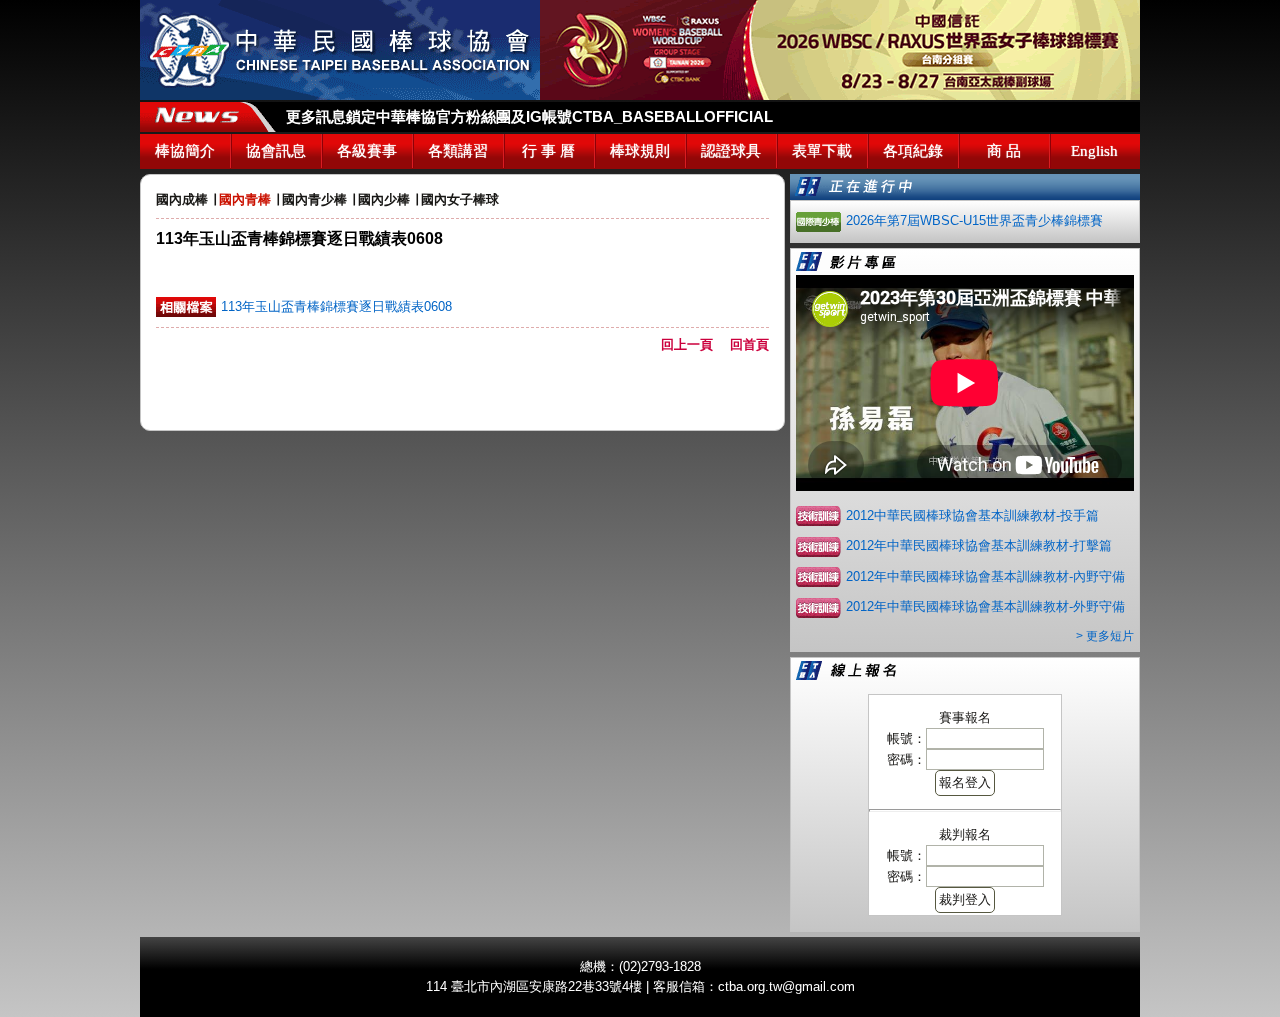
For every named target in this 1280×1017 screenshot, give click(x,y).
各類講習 (458, 151)
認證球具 (731, 151)
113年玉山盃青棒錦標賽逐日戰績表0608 (336, 306)
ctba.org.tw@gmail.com (786, 986)
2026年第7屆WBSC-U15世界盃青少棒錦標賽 (974, 220)
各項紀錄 (913, 151)
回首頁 (749, 344)
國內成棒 (182, 199)
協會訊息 (276, 151)
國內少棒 (384, 199)
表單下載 (822, 151)
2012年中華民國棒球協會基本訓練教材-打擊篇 (979, 545)
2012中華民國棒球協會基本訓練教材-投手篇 (972, 515)
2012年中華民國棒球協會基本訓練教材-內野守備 (985, 576)
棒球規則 (640, 151)
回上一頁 (693, 344)
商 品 (1004, 151)
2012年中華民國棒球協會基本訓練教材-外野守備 (985, 606)
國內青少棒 (314, 199)
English (1094, 151)
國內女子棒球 (460, 199)
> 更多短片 (1105, 636)
